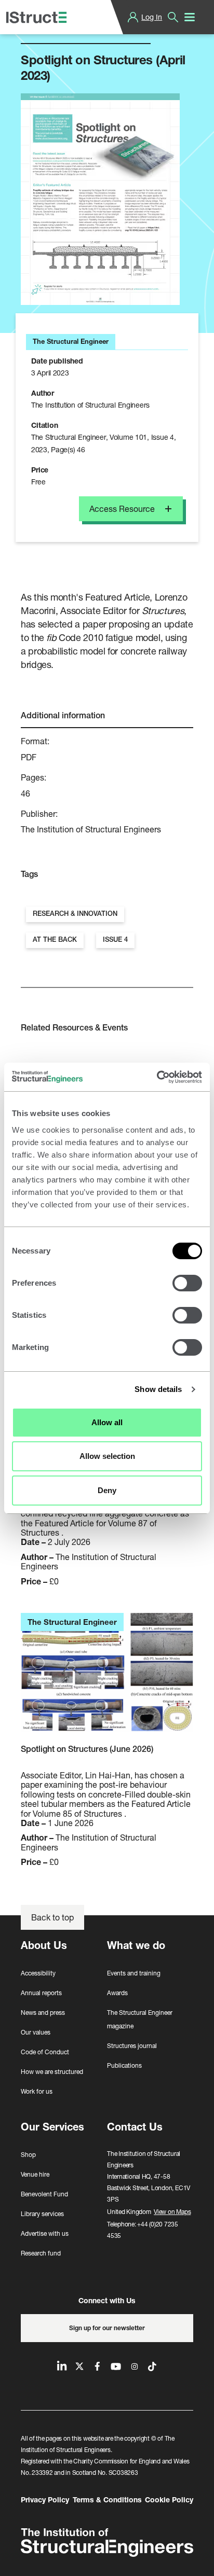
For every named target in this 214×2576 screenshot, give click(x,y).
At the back (55, 939)
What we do (136, 1945)
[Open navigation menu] (190, 17)
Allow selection (107, 1456)
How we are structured (52, 2072)
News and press (43, 2013)
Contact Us (135, 2127)
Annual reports (41, 1993)
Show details (158, 1389)
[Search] (173, 17)
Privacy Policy (45, 2500)
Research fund (41, 2253)
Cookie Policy (169, 2500)
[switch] (187, 1283)
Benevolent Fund (44, 2194)
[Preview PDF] (100, 199)
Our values (36, 2032)
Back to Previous (60, 31)
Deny (107, 1490)
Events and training (134, 1973)
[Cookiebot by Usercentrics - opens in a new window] (157, 1077)
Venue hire (35, 2174)
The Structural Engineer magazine (140, 2019)
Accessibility (38, 1973)
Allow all (107, 1422)
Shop (28, 2155)
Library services (42, 2214)
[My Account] (133, 17)
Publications (124, 2065)
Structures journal (132, 2046)
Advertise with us (45, 2233)
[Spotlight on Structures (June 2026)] (107, 1678)
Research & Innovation (75, 914)
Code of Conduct (45, 2052)
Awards (117, 1993)
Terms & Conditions (107, 2500)
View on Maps (172, 2212)
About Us (44, 1945)
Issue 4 (115, 939)
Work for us (37, 2091)
